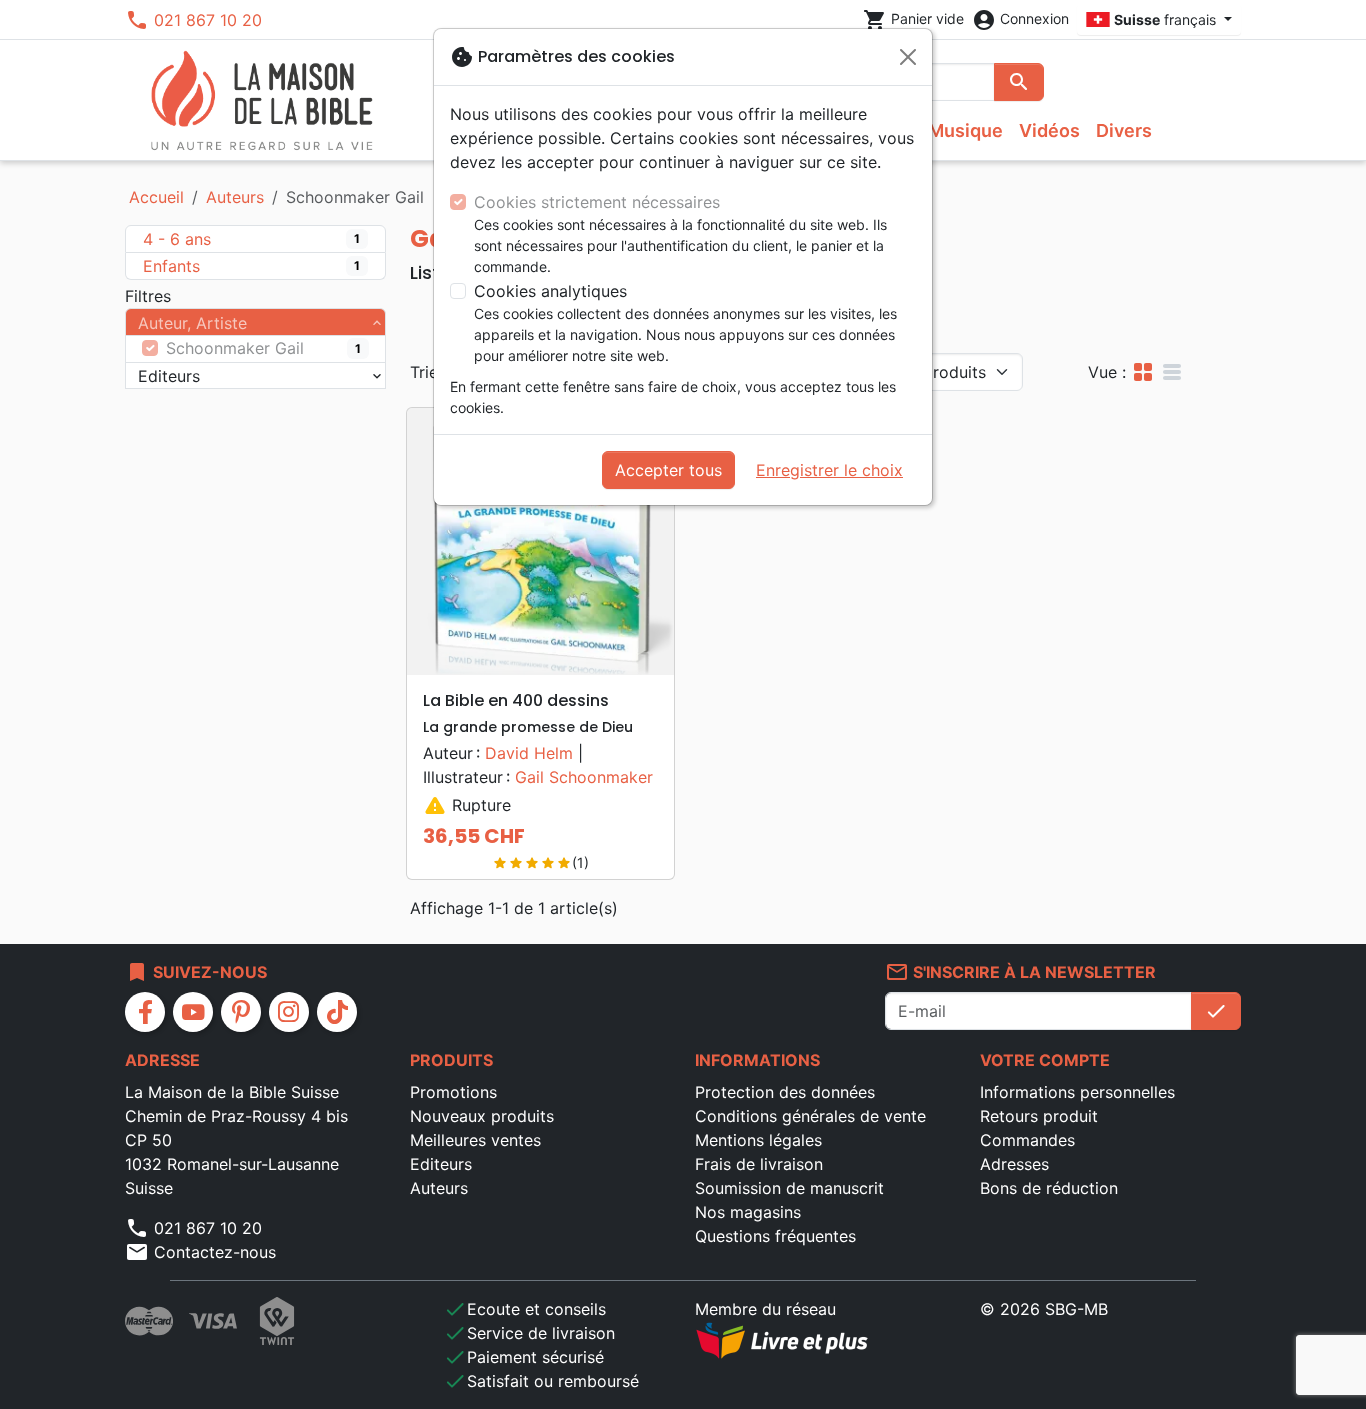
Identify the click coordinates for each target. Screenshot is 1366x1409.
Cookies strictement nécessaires (597, 202)
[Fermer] (908, 57)
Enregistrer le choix (829, 470)
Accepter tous (668, 470)
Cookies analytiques (550, 291)
